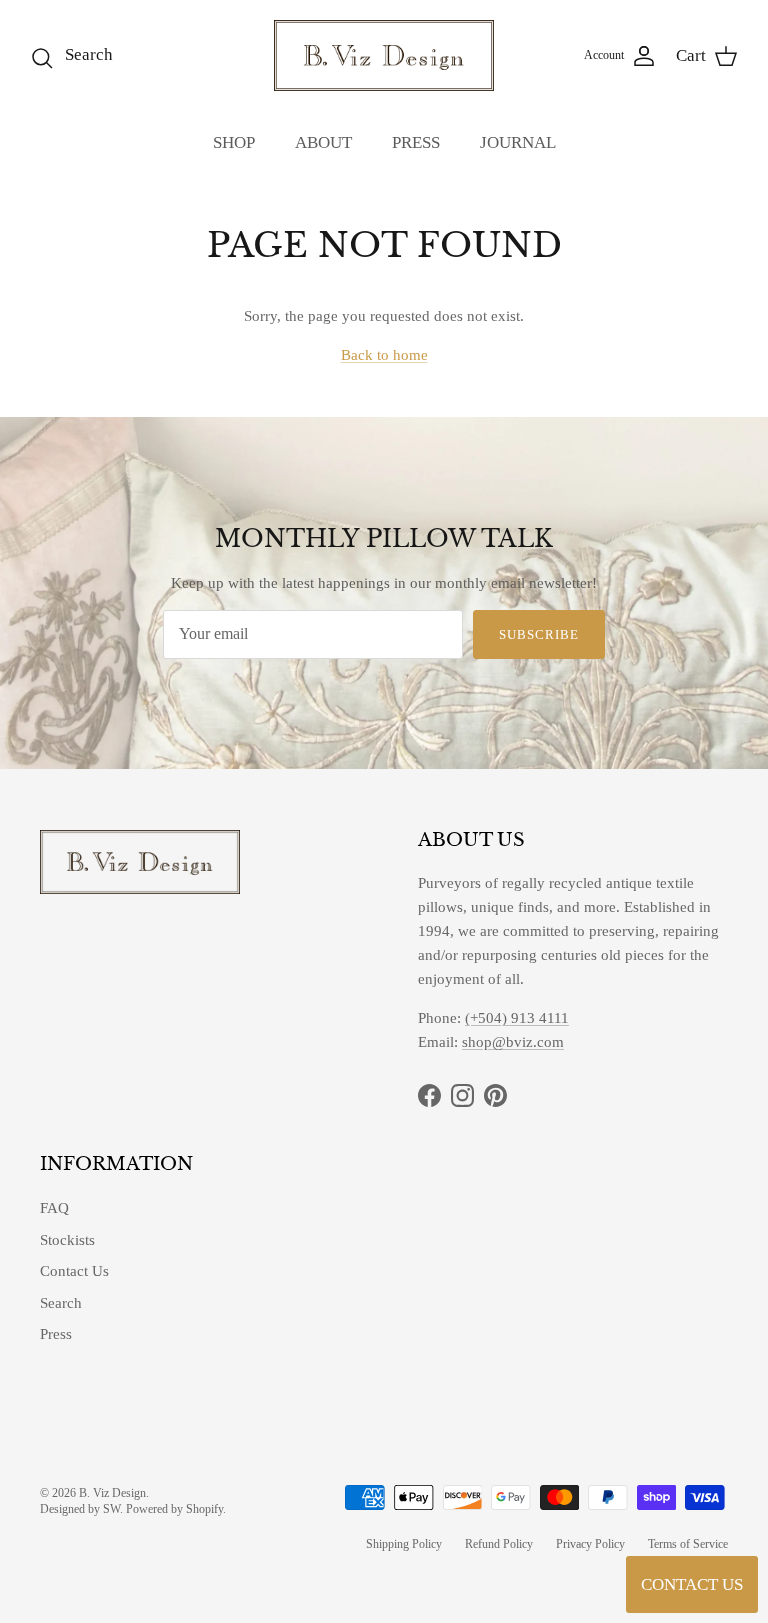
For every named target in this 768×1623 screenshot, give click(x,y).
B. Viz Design (112, 1493)
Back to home (384, 355)
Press (56, 1334)
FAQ (54, 1208)
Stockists (67, 1240)
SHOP (234, 142)
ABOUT (323, 142)
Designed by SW (80, 1509)
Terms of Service (688, 1544)
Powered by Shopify (174, 1509)
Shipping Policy (404, 1544)
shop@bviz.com (513, 1042)
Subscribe (539, 634)
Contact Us (74, 1271)
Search (61, 1303)
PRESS (416, 142)
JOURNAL (518, 142)
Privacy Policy (590, 1544)
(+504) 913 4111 (517, 1018)
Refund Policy (499, 1544)
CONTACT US (692, 1584)
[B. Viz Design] (384, 55)
